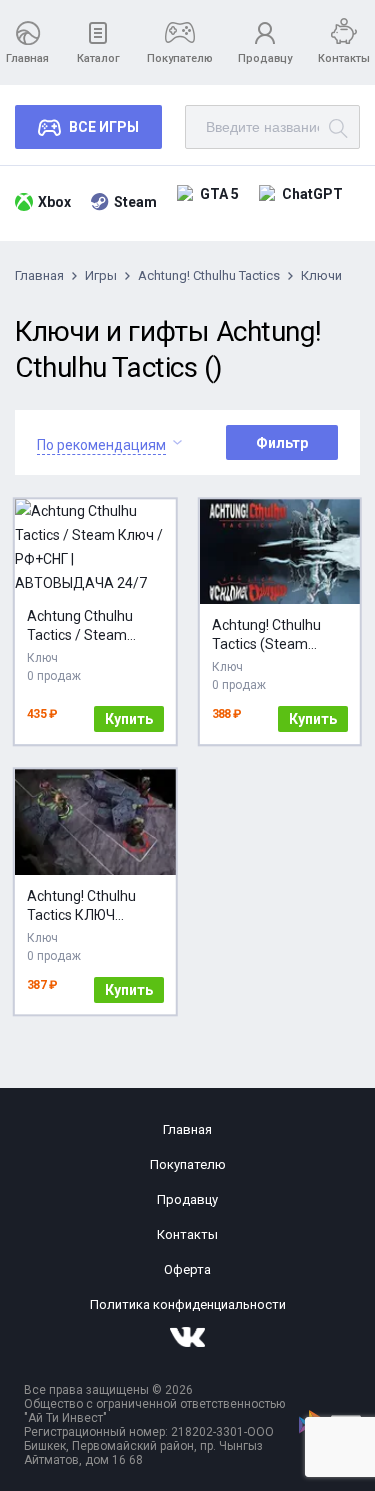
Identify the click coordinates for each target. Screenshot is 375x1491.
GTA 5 (219, 194)
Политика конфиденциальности (188, 1304)
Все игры (104, 127)
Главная (27, 58)
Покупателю (180, 58)
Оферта (187, 1269)
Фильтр (282, 443)
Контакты (344, 58)
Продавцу (265, 58)
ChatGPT (312, 194)
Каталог (98, 58)
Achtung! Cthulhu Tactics (209, 275)
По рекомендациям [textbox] (101, 445)
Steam (135, 202)
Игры (101, 275)
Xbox (54, 202)
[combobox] (101, 442)
